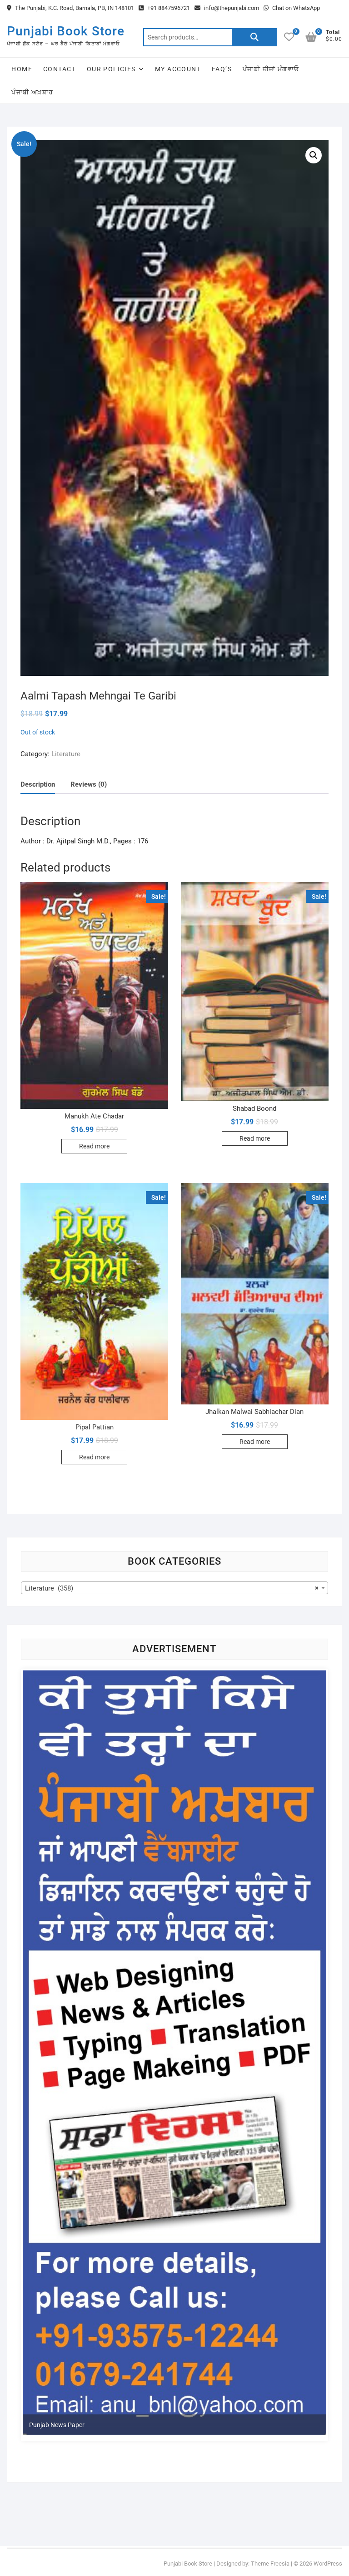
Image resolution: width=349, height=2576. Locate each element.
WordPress (328, 2564)
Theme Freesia (270, 2564)
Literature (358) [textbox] (172, 1588)
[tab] (38, 785)
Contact (60, 69)
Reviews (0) (89, 784)
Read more (94, 1146)
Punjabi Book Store (66, 31)
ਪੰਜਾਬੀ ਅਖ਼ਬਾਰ (32, 92)
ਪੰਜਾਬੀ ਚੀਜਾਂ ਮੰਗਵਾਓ (271, 69)
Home (22, 69)
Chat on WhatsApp (295, 8)
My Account (178, 69)
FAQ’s (222, 69)
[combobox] (174, 1588)
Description (38, 784)
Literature (66, 754)
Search (254, 37)
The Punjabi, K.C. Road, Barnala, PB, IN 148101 (74, 8)
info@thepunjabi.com (231, 8)
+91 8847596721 (168, 8)
